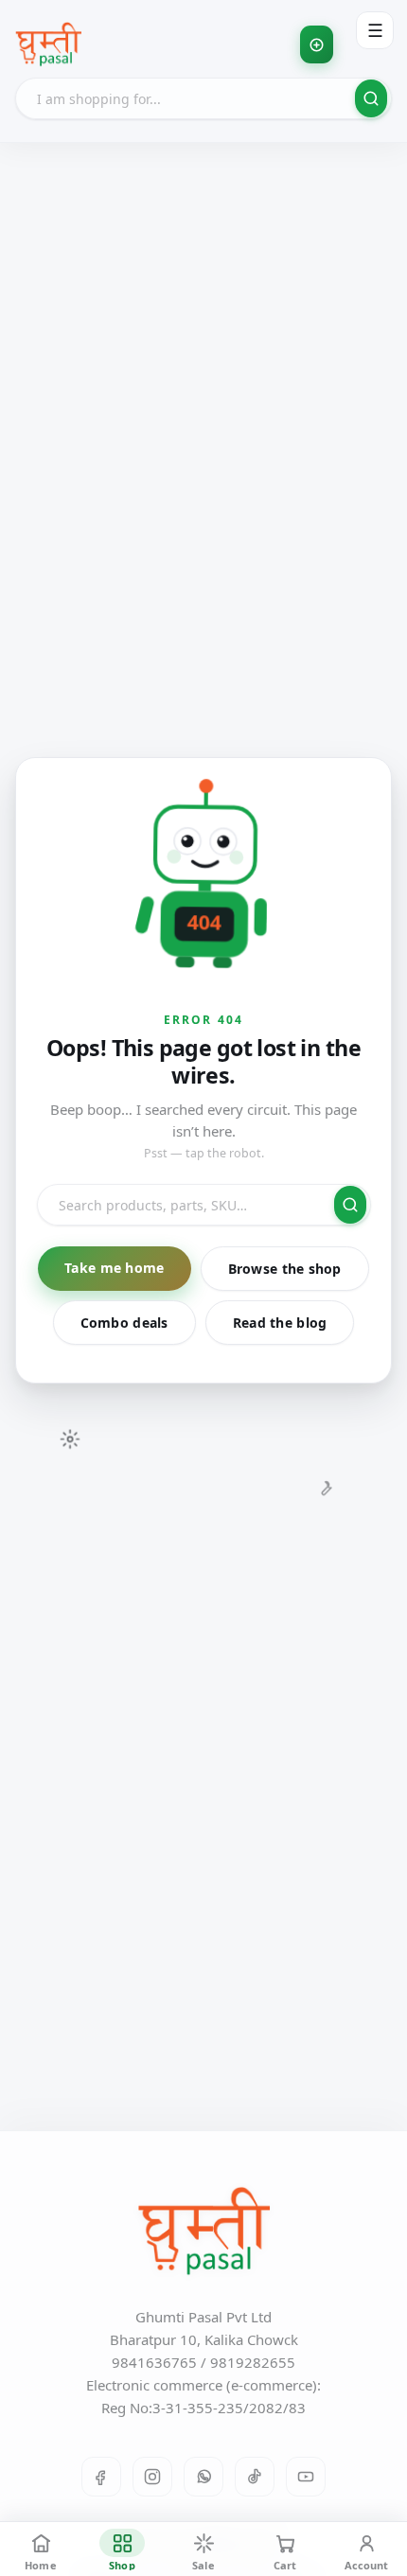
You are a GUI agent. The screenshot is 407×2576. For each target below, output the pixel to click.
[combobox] (203, 98)
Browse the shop (285, 1269)
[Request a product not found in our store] (317, 44)
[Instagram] (152, 2477)
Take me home (114, 1268)
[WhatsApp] (203, 2477)
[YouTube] (306, 2477)
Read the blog (280, 1323)
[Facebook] (101, 2477)
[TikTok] (255, 2477)
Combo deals (124, 1323)
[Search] (371, 98)
